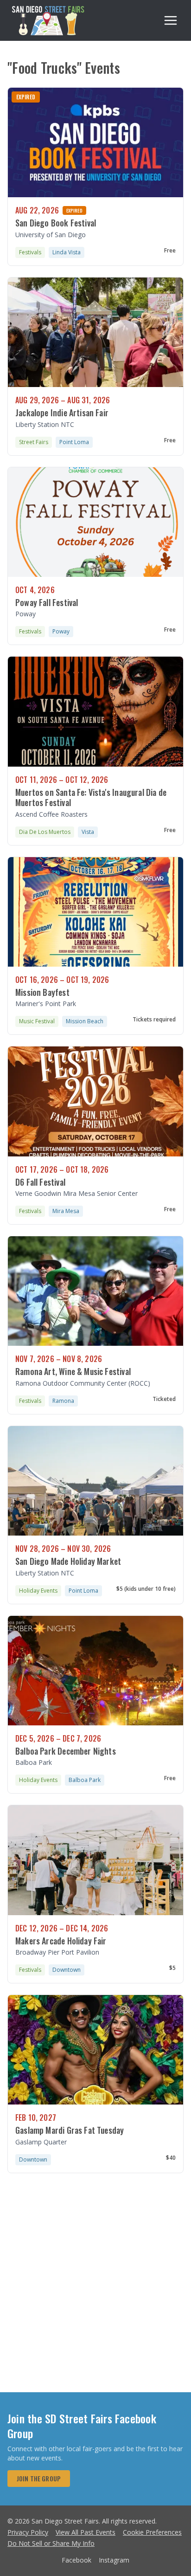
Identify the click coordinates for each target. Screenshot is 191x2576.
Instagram (114, 2560)
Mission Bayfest (42, 992)
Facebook (76, 2560)
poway (61, 631)
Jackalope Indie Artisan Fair (62, 413)
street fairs (34, 442)
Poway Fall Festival (47, 602)
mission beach (85, 1021)
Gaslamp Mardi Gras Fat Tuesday (70, 2130)
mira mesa (66, 1211)
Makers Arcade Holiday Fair (61, 1941)
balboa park (85, 1780)
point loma (74, 442)
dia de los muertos (45, 832)
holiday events (38, 1591)
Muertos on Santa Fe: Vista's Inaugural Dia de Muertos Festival (91, 797)
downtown (67, 1970)
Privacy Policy (28, 2532)
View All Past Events (86, 2532)
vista (88, 832)
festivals (30, 252)
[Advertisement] (95, 2292)
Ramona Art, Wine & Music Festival (73, 1371)
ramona (63, 1401)
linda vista (67, 252)
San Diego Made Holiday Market (68, 1561)
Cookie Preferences (152, 2532)
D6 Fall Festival (40, 1182)
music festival (37, 1021)
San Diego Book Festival (56, 223)
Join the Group (39, 2478)
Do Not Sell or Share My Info (51, 2543)
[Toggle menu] (171, 20)
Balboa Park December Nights (66, 1751)
